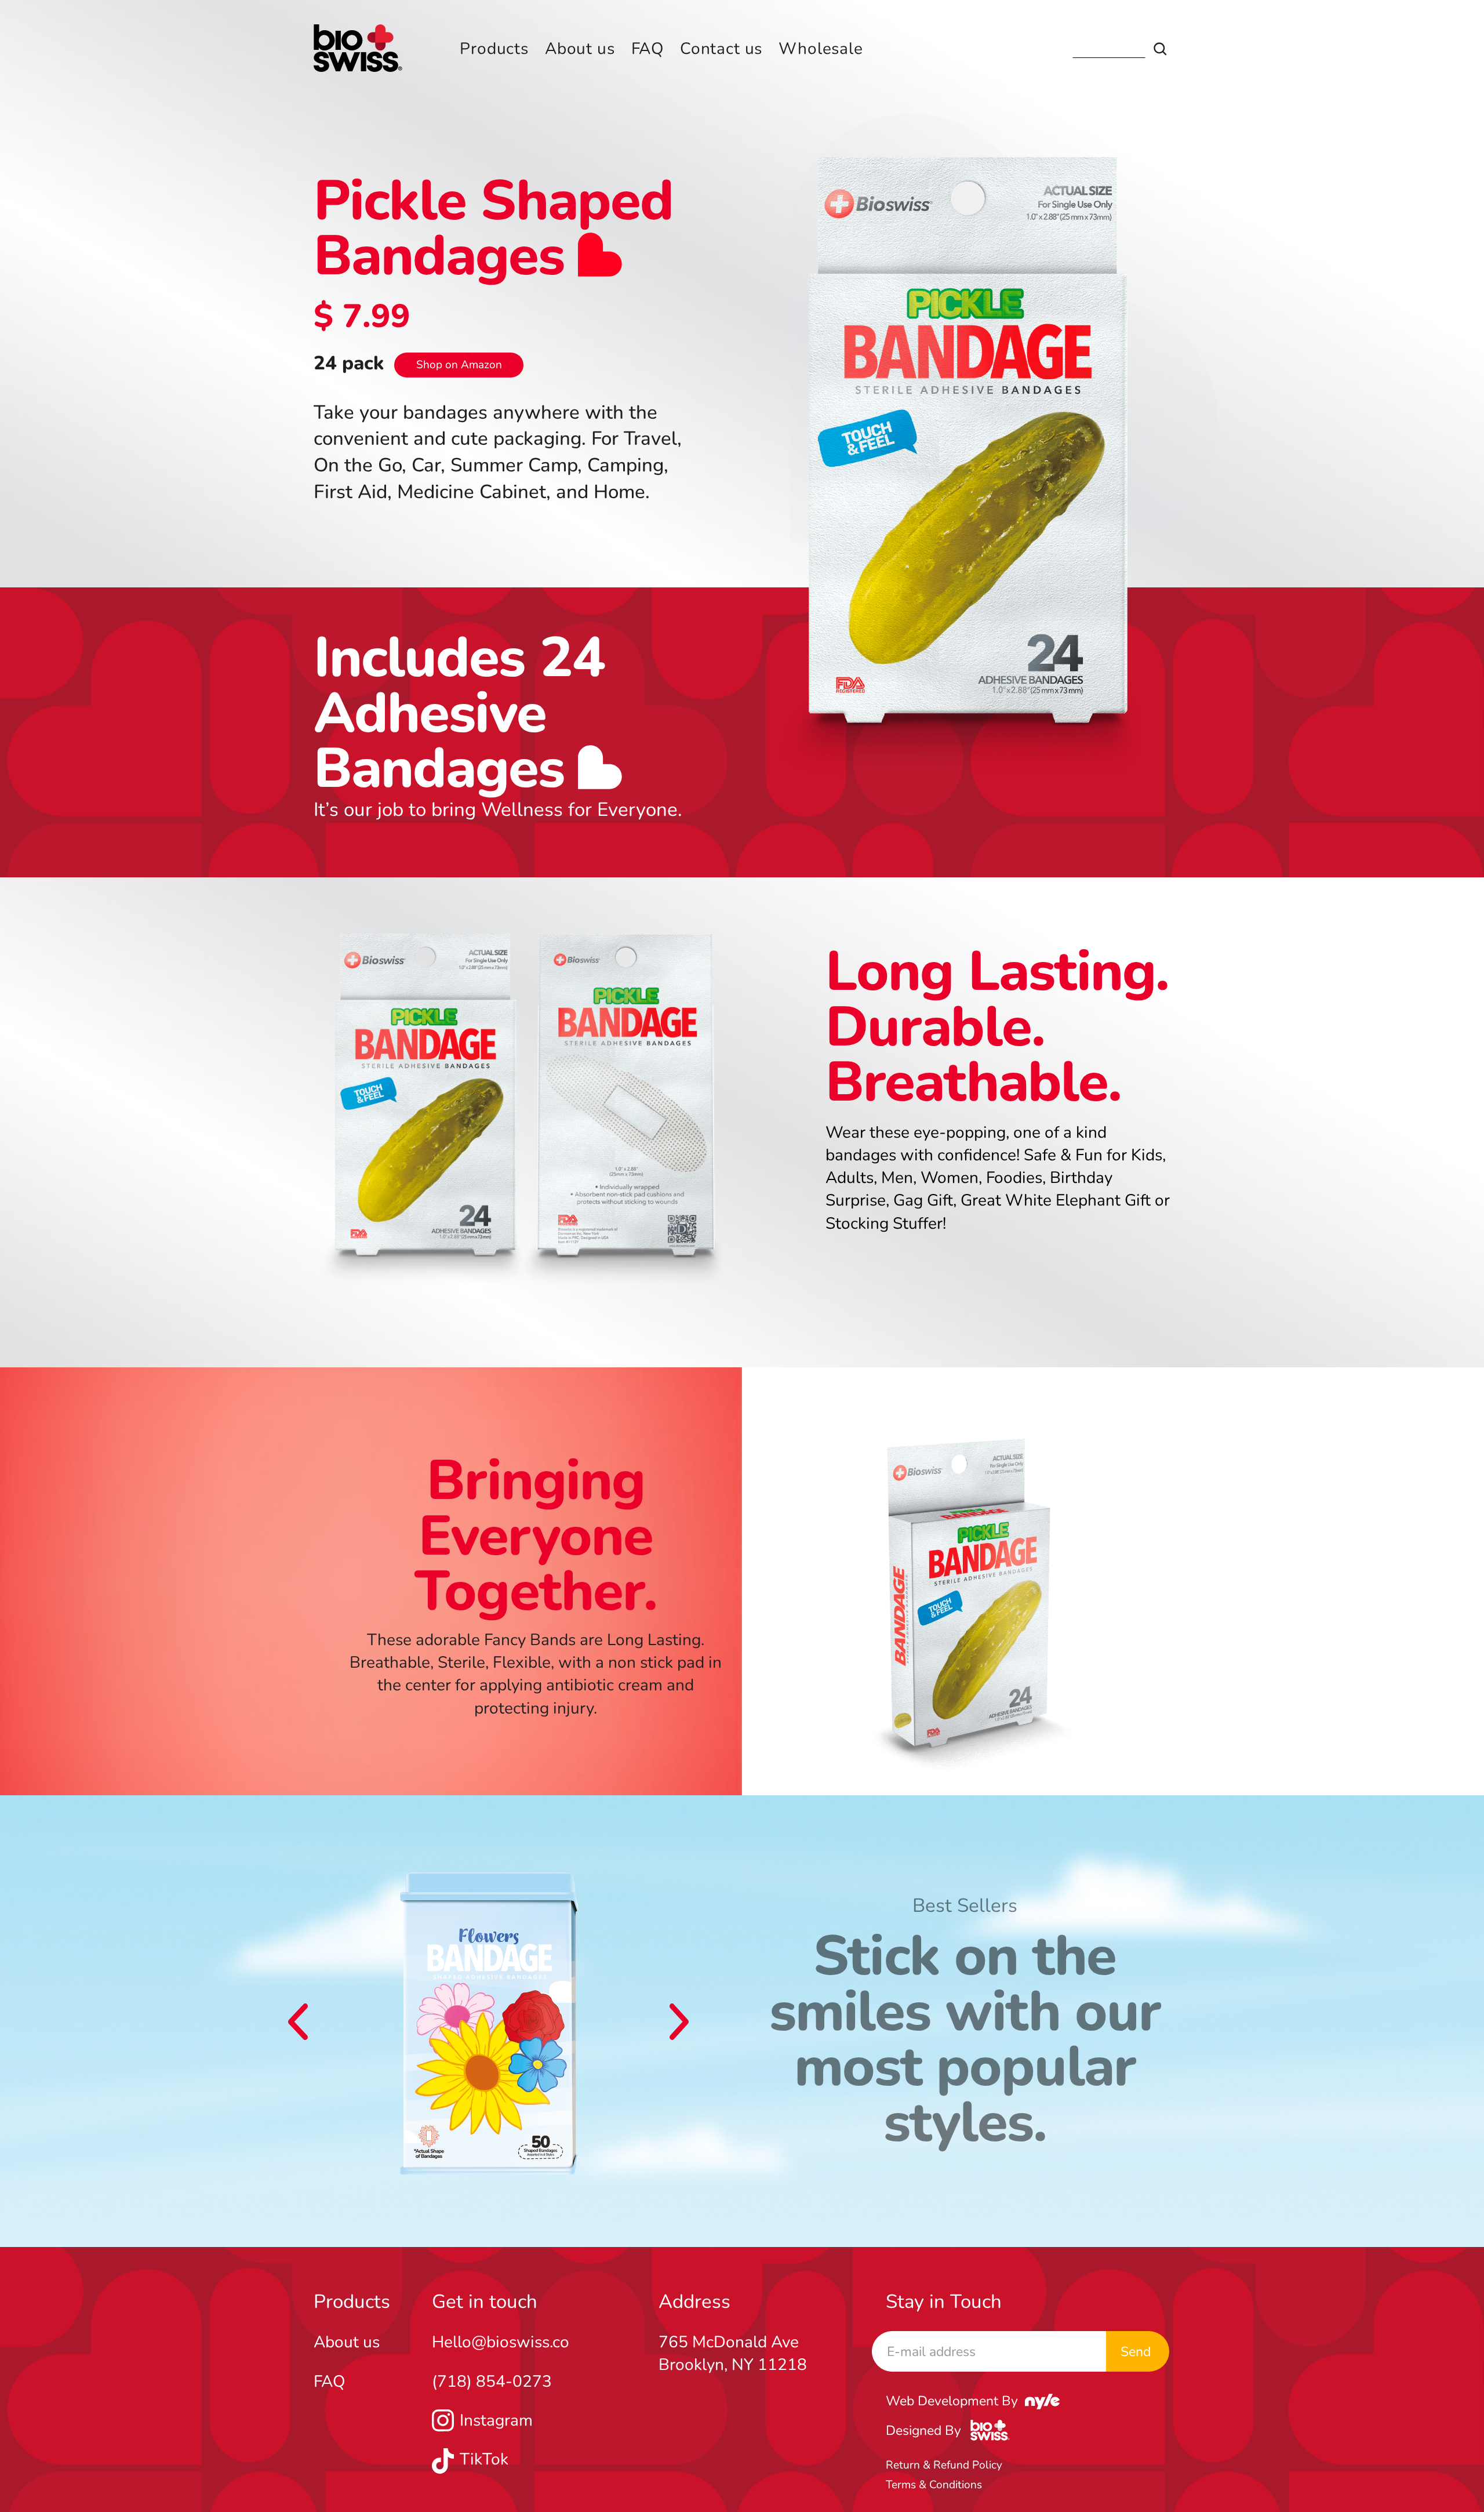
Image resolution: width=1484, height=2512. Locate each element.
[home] (358, 49)
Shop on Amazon (459, 365)
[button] (298, 2022)
